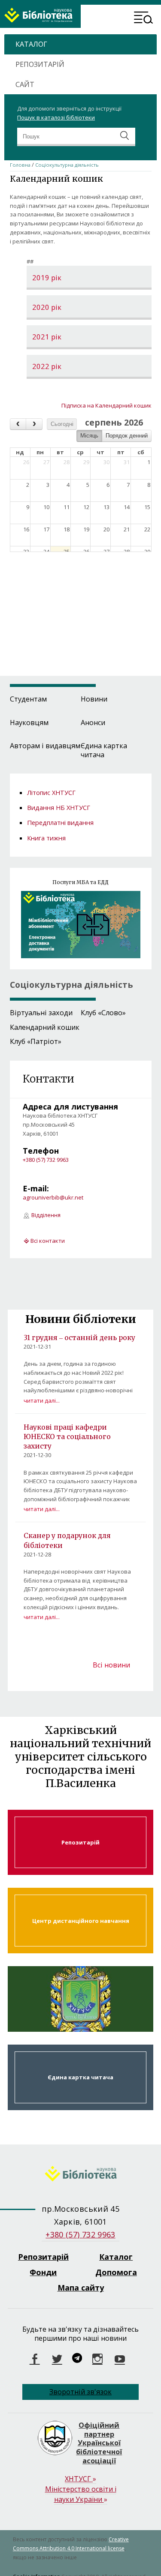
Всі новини (111, 1665)
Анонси (93, 723)
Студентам (28, 699)
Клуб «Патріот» (36, 1041)
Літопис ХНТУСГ (51, 792)
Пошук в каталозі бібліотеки (56, 117)
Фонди (43, 2272)
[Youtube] (120, 2359)
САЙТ (25, 84)
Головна (20, 165)
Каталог (116, 2257)
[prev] (18, 424)
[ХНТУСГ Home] (80, 2175)
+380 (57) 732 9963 (46, 1160)
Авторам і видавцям (45, 746)
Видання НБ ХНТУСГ (59, 807)
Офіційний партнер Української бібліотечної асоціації (99, 2443)
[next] (34, 424)
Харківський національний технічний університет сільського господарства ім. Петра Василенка (80, 1999)
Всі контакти (48, 1241)
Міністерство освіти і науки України (81, 2494)
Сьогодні (62, 424)
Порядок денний (127, 436)
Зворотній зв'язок (80, 2392)
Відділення (46, 1215)
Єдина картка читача (104, 750)
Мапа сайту (81, 2288)
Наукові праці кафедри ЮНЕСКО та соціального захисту (67, 1436)
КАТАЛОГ (31, 44)
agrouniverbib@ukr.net (53, 1197)
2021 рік (47, 337)
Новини (94, 699)
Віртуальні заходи (41, 1013)
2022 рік (47, 367)
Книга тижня (46, 838)
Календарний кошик (45, 1027)
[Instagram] (97, 2359)
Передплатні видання (60, 822)
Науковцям (29, 723)
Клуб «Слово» (103, 1013)
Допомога (116, 2272)
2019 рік (47, 278)
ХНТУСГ (80, 2479)
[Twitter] (57, 2359)
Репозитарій (80, 1843)
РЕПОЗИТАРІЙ (40, 64)
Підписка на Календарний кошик (106, 405)
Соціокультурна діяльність (67, 165)
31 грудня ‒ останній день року (79, 1337)
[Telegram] (77, 2359)
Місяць (89, 436)
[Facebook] (35, 2359)
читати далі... (42, 1400)
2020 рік (47, 307)
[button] (144, 19)
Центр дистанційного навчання (80, 1921)
